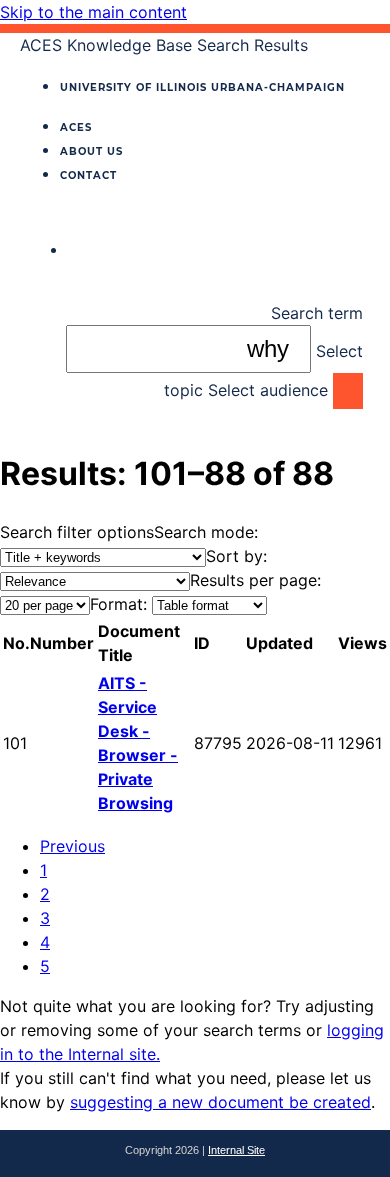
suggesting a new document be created (220, 1102)
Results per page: (255, 580)
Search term (317, 313)
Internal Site (236, 1150)
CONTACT (88, 175)
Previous (72, 846)
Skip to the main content (93, 12)
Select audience (268, 390)
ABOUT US (91, 151)
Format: (118, 604)
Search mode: (206, 532)
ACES (76, 127)
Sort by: (236, 556)
